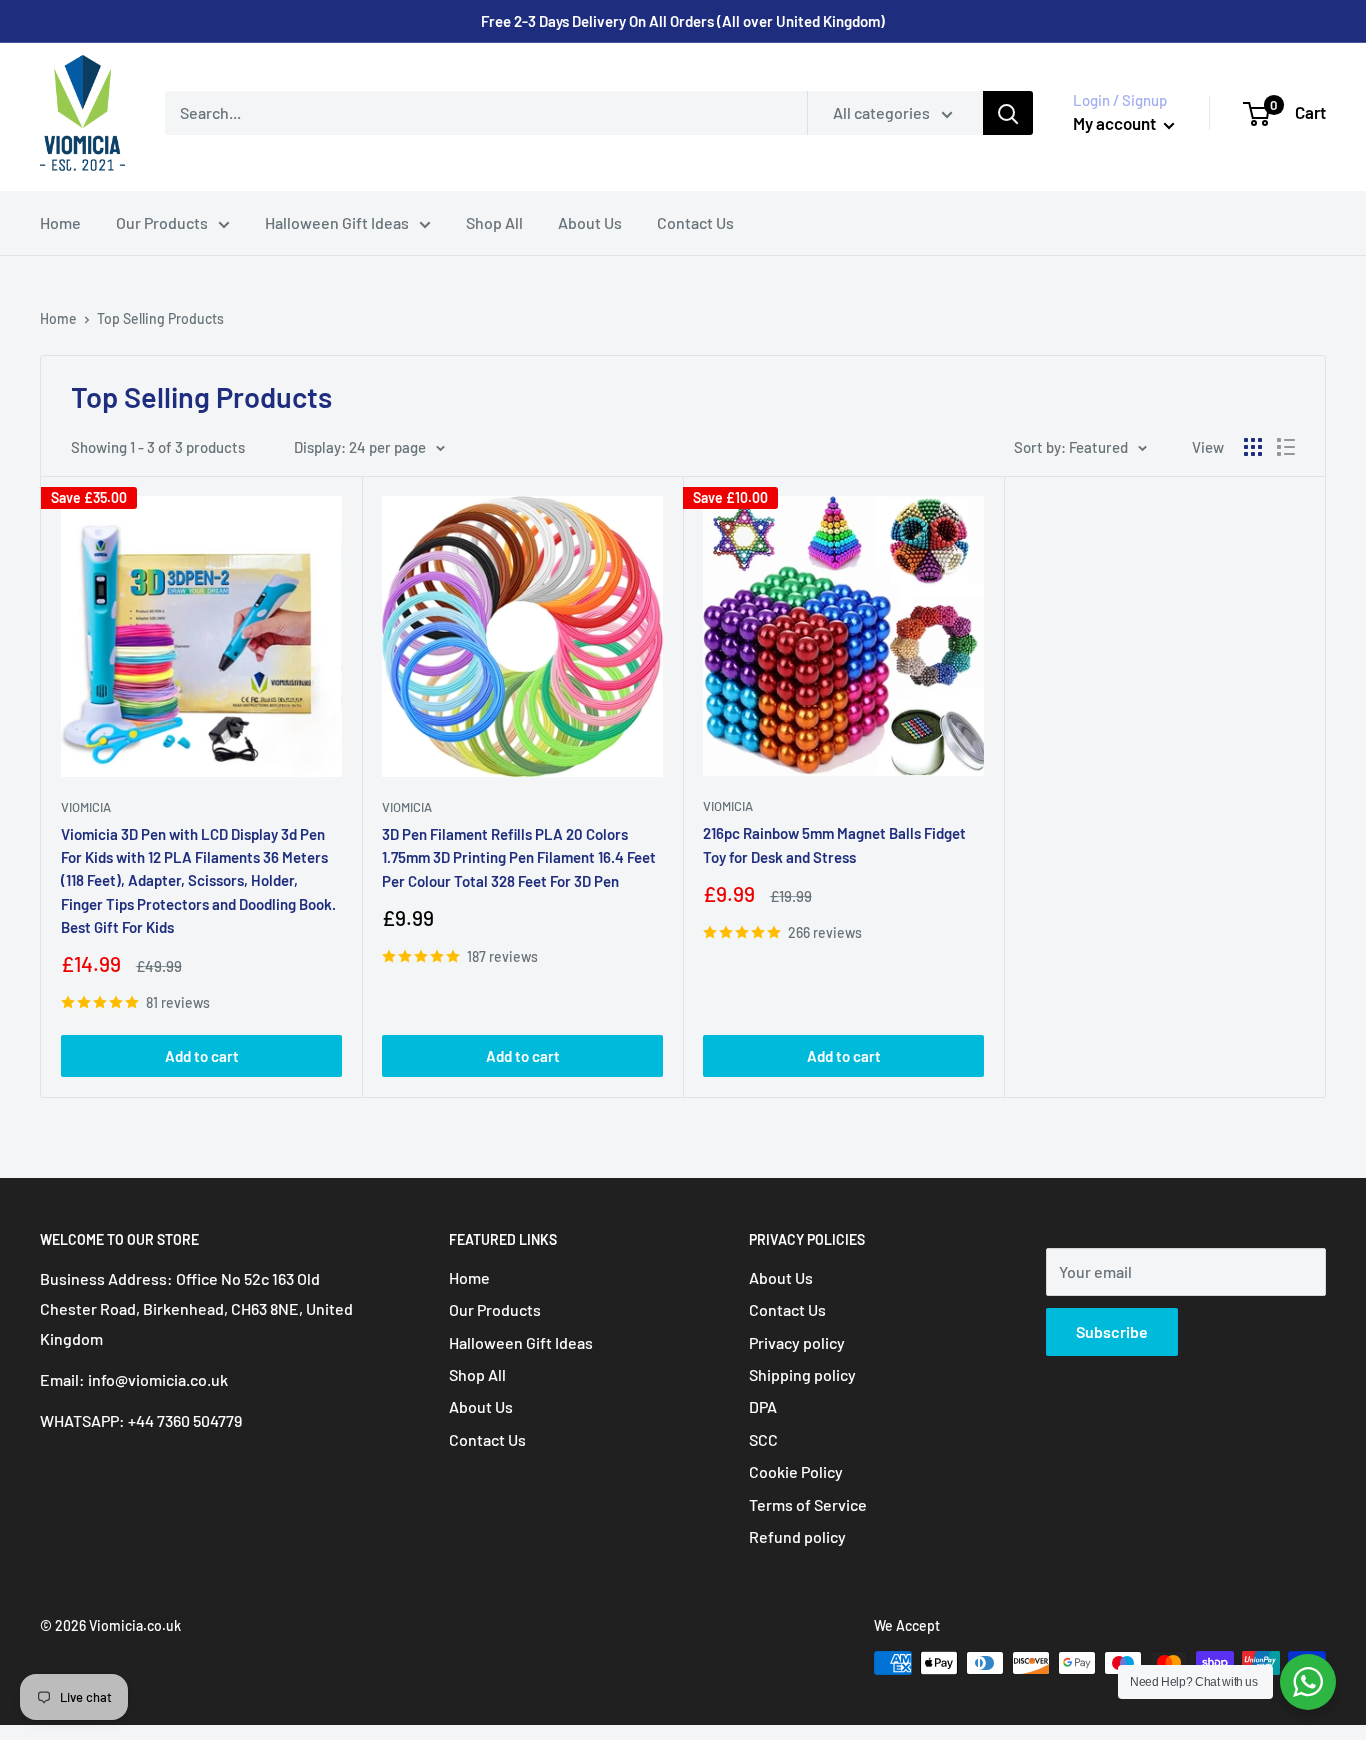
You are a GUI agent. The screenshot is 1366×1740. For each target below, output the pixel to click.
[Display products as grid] (1253, 447)
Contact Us (695, 222)
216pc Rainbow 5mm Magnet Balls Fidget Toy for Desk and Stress (834, 844)
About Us (590, 222)
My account (1116, 123)
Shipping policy (802, 1374)
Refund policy (797, 1536)
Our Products (162, 222)
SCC (763, 1439)
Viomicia (86, 807)
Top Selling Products (160, 318)
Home (60, 222)
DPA (763, 1406)
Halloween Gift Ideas (337, 222)
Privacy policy (797, 1342)
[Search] (1008, 113)
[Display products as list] (1286, 447)
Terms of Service (808, 1504)
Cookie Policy (796, 1471)
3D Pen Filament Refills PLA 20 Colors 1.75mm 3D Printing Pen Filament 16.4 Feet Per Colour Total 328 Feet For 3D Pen (519, 857)
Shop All (494, 222)
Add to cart (202, 1056)
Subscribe (1112, 1331)
